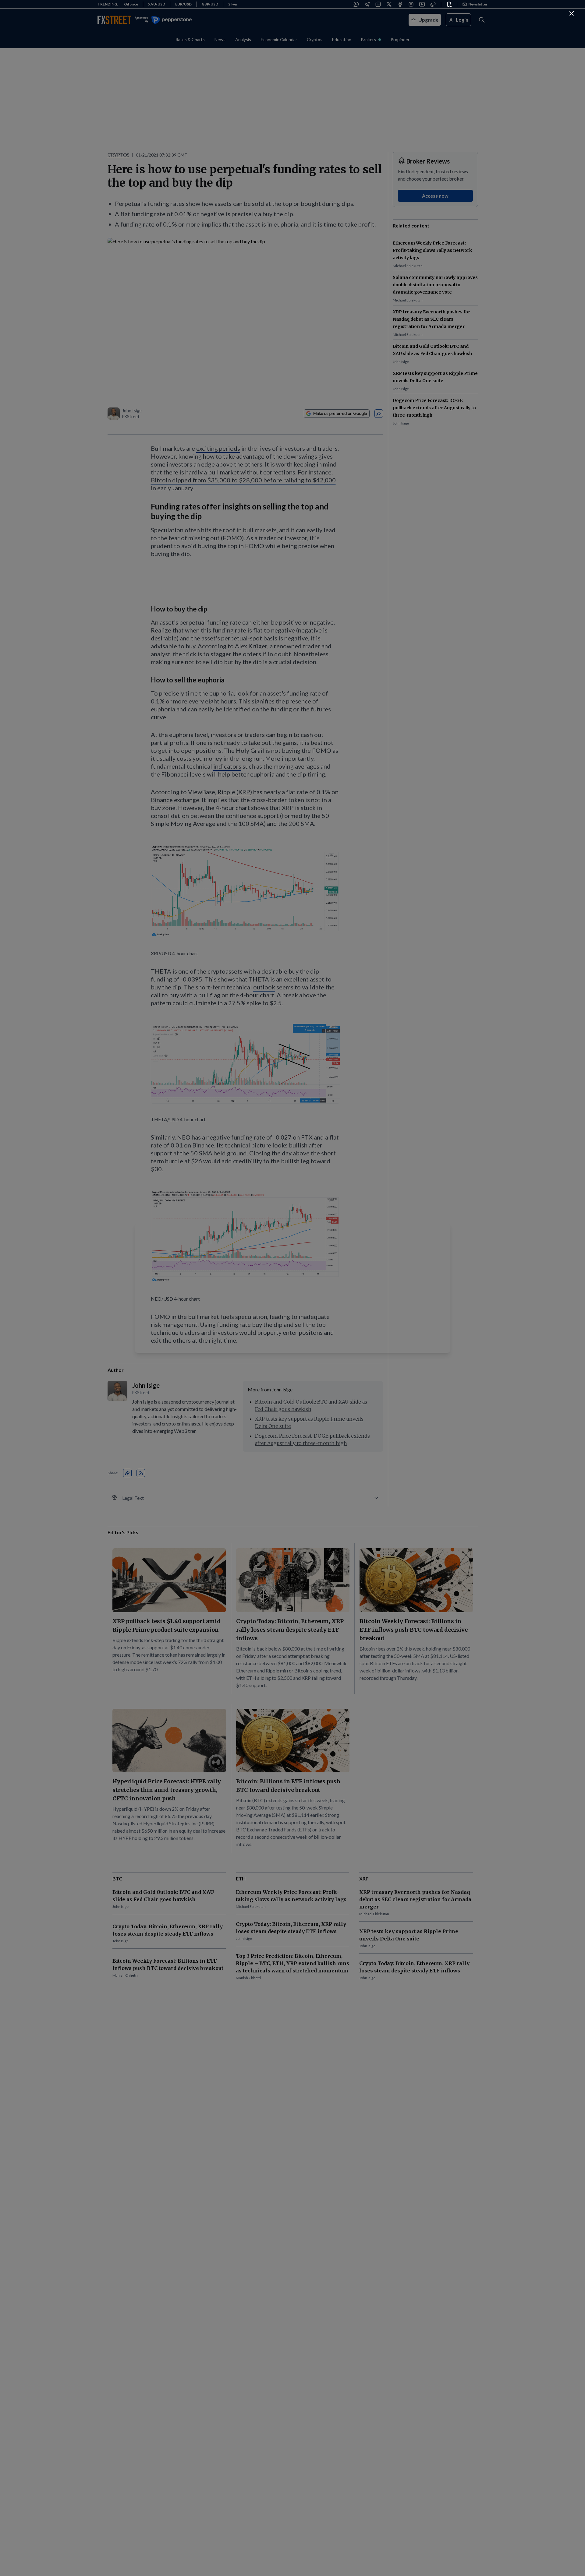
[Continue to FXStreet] (572, 13)
